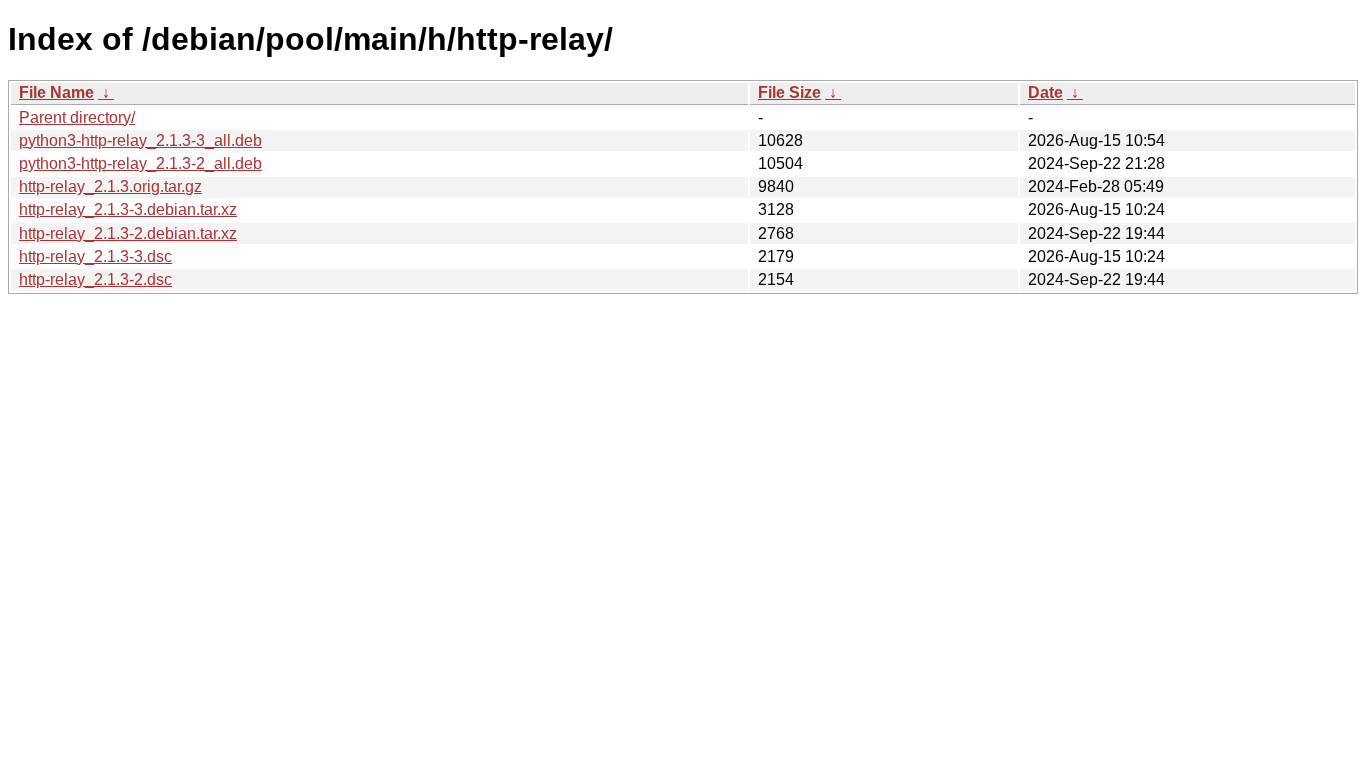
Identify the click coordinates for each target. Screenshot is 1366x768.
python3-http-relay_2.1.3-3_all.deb (140, 140)
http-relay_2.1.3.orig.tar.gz (110, 186)
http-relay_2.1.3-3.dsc (95, 256)
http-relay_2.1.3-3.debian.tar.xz (128, 209)
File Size (789, 92)
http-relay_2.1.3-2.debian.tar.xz (128, 233)
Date (1045, 92)
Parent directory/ (77, 117)
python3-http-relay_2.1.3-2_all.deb (140, 163)
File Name (56, 92)
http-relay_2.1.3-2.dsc (95, 279)
